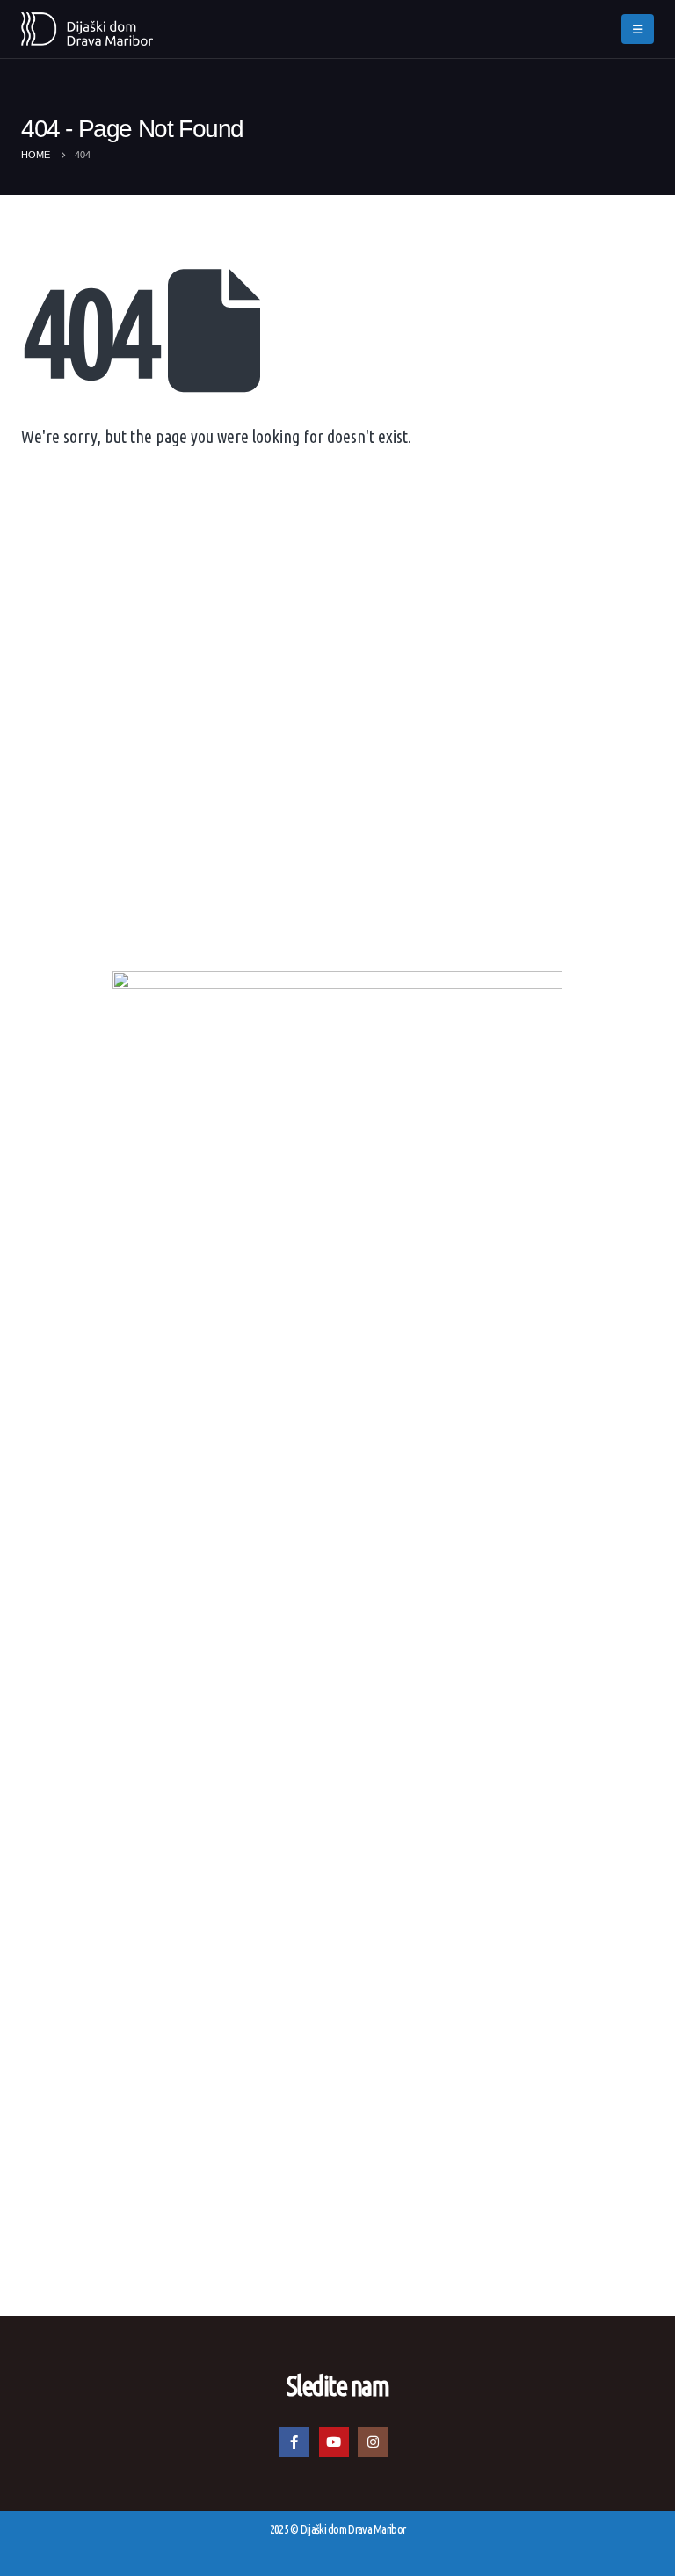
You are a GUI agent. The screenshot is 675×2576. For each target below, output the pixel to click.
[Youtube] (334, 2442)
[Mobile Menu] (638, 29)
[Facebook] (294, 2442)
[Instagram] (373, 2442)
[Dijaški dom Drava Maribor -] (87, 29)
